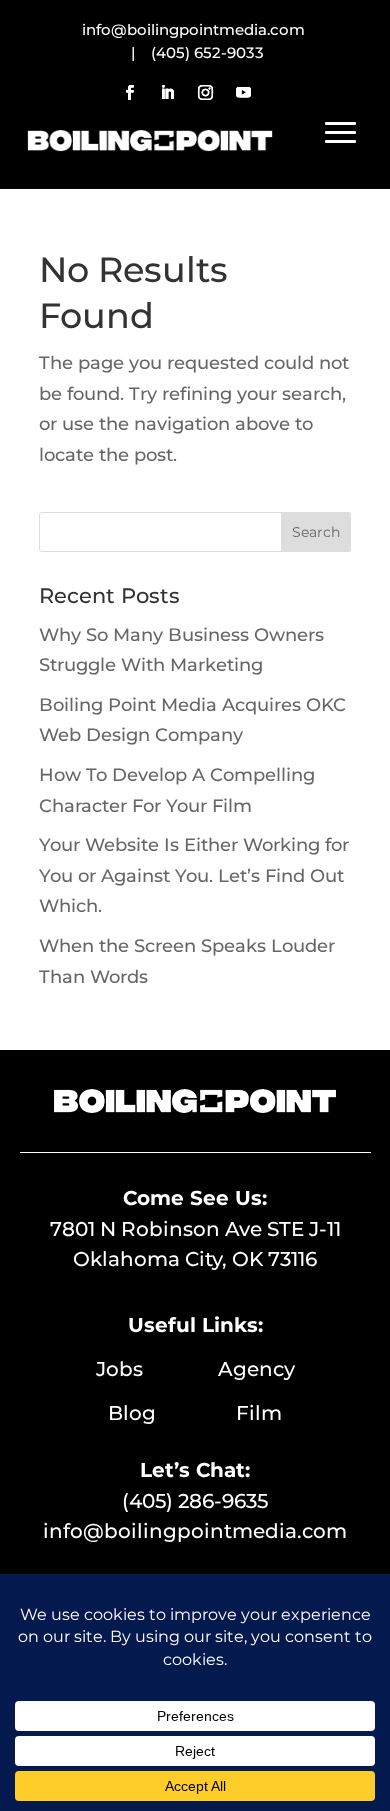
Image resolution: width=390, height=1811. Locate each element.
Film (259, 1413)
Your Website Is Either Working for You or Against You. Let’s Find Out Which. (194, 875)
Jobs (157, 1369)
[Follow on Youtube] (243, 93)
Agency (256, 1369)
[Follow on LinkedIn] (167, 93)
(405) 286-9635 (195, 1501)
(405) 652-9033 (207, 52)
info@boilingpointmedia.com (195, 1531)
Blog (172, 1413)
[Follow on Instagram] (205, 93)
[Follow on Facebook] (129, 93)
